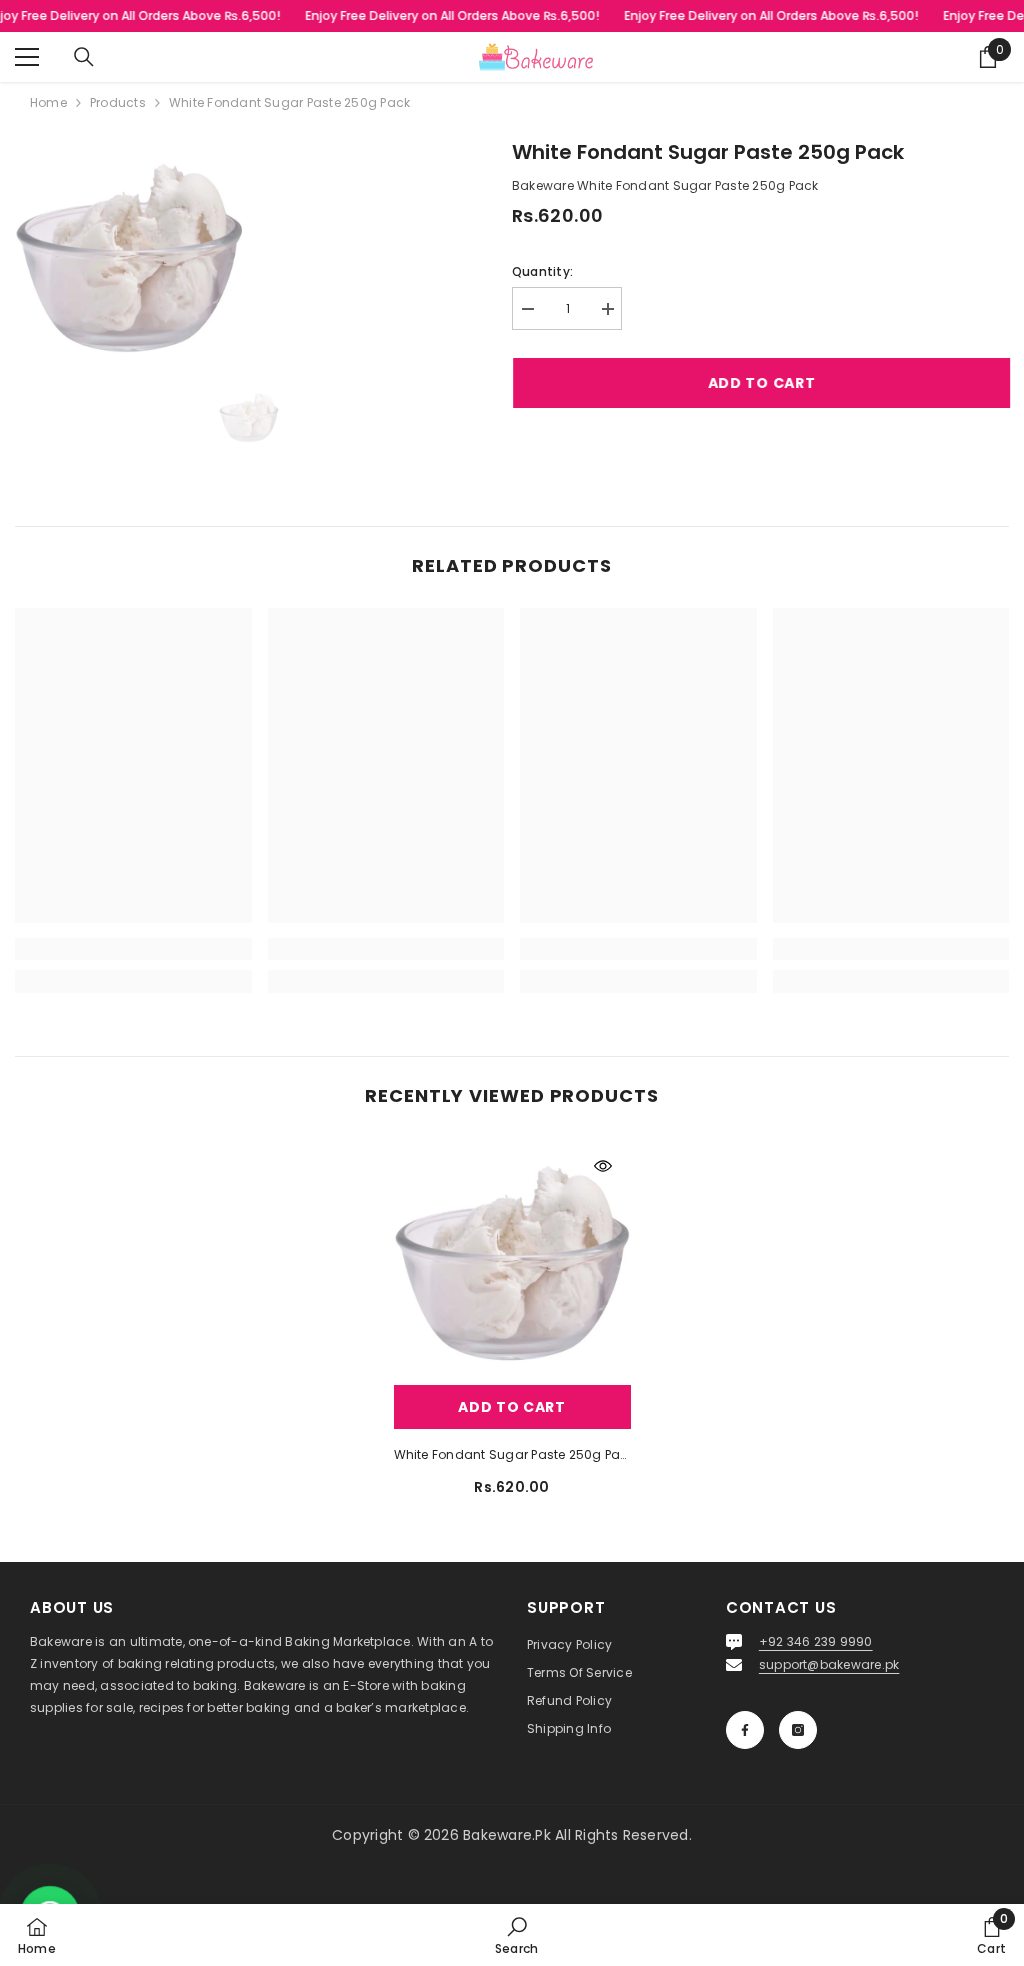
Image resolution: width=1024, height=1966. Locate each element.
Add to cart (761, 383)
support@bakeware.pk (829, 1664)
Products (118, 102)
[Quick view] (603, 1166)
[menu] (27, 57)
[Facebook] (745, 1730)
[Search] (84, 57)
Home (48, 102)
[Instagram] (798, 1730)
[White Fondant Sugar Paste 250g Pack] (512, 1256)
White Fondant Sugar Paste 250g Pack (512, 1454)
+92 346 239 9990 (816, 1641)
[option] (249, 416)
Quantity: (542, 271)
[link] (133, 949)
